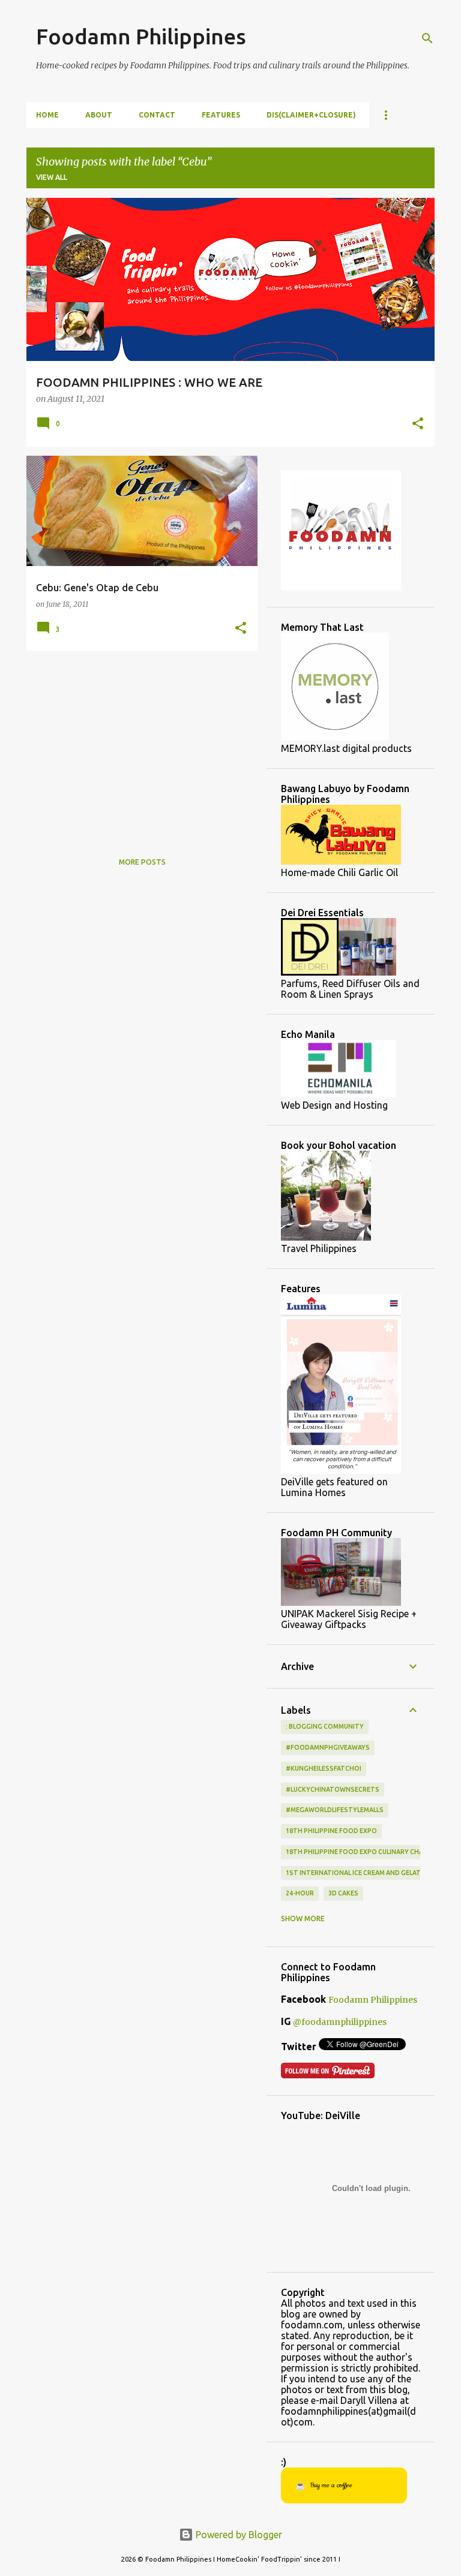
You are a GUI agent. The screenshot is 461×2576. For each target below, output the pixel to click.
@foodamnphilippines (340, 2022)
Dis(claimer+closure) (311, 115)
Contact (157, 115)
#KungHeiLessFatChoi (324, 1768)
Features (221, 115)
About (99, 115)
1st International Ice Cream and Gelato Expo (365, 1873)
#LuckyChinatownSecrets (333, 1789)
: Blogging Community (325, 1726)
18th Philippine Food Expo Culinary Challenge (366, 1852)
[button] (418, 425)
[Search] (427, 38)
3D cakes (343, 1893)
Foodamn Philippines (141, 36)
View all (52, 177)
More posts (142, 862)
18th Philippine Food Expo (331, 1831)
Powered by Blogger (238, 2535)
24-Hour (300, 1893)
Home (47, 115)
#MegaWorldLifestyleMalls (335, 1810)
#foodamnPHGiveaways (328, 1747)
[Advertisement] (137, 744)
